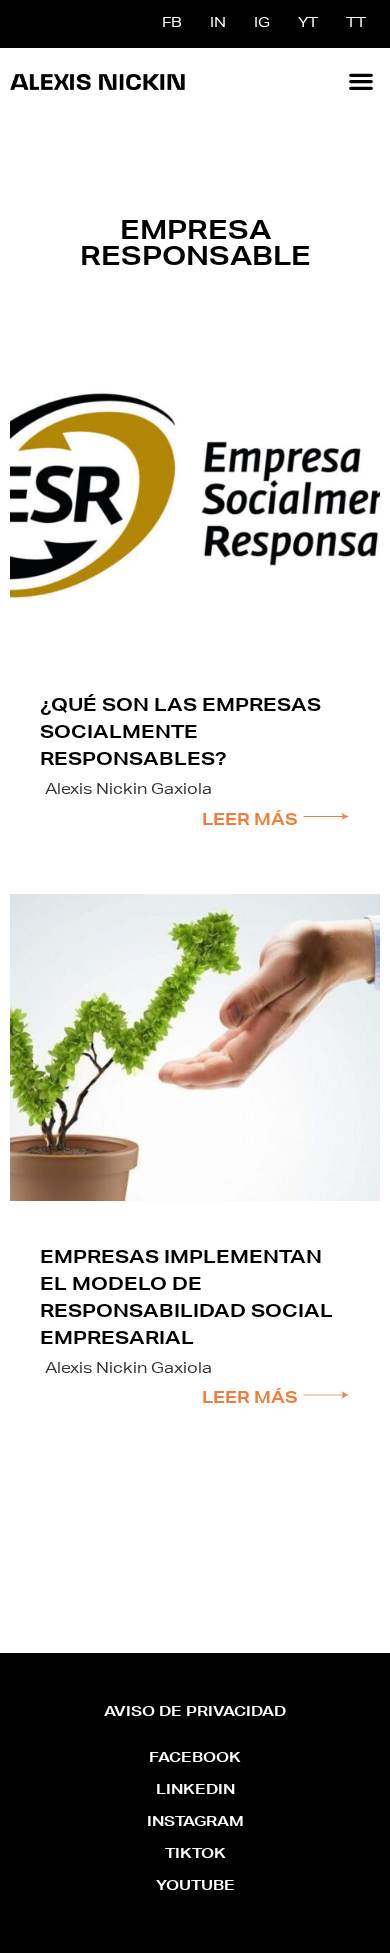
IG (262, 24)
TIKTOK (195, 1855)
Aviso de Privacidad (195, 1713)
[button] (360, 80)
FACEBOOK (195, 1759)
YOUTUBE (195, 1887)
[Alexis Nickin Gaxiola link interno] (97, 81)
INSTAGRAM (195, 1823)
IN (218, 24)
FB (172, 24)
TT (356, 24)
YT (308, 24)
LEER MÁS (252, 822)
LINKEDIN (195, 1791)
